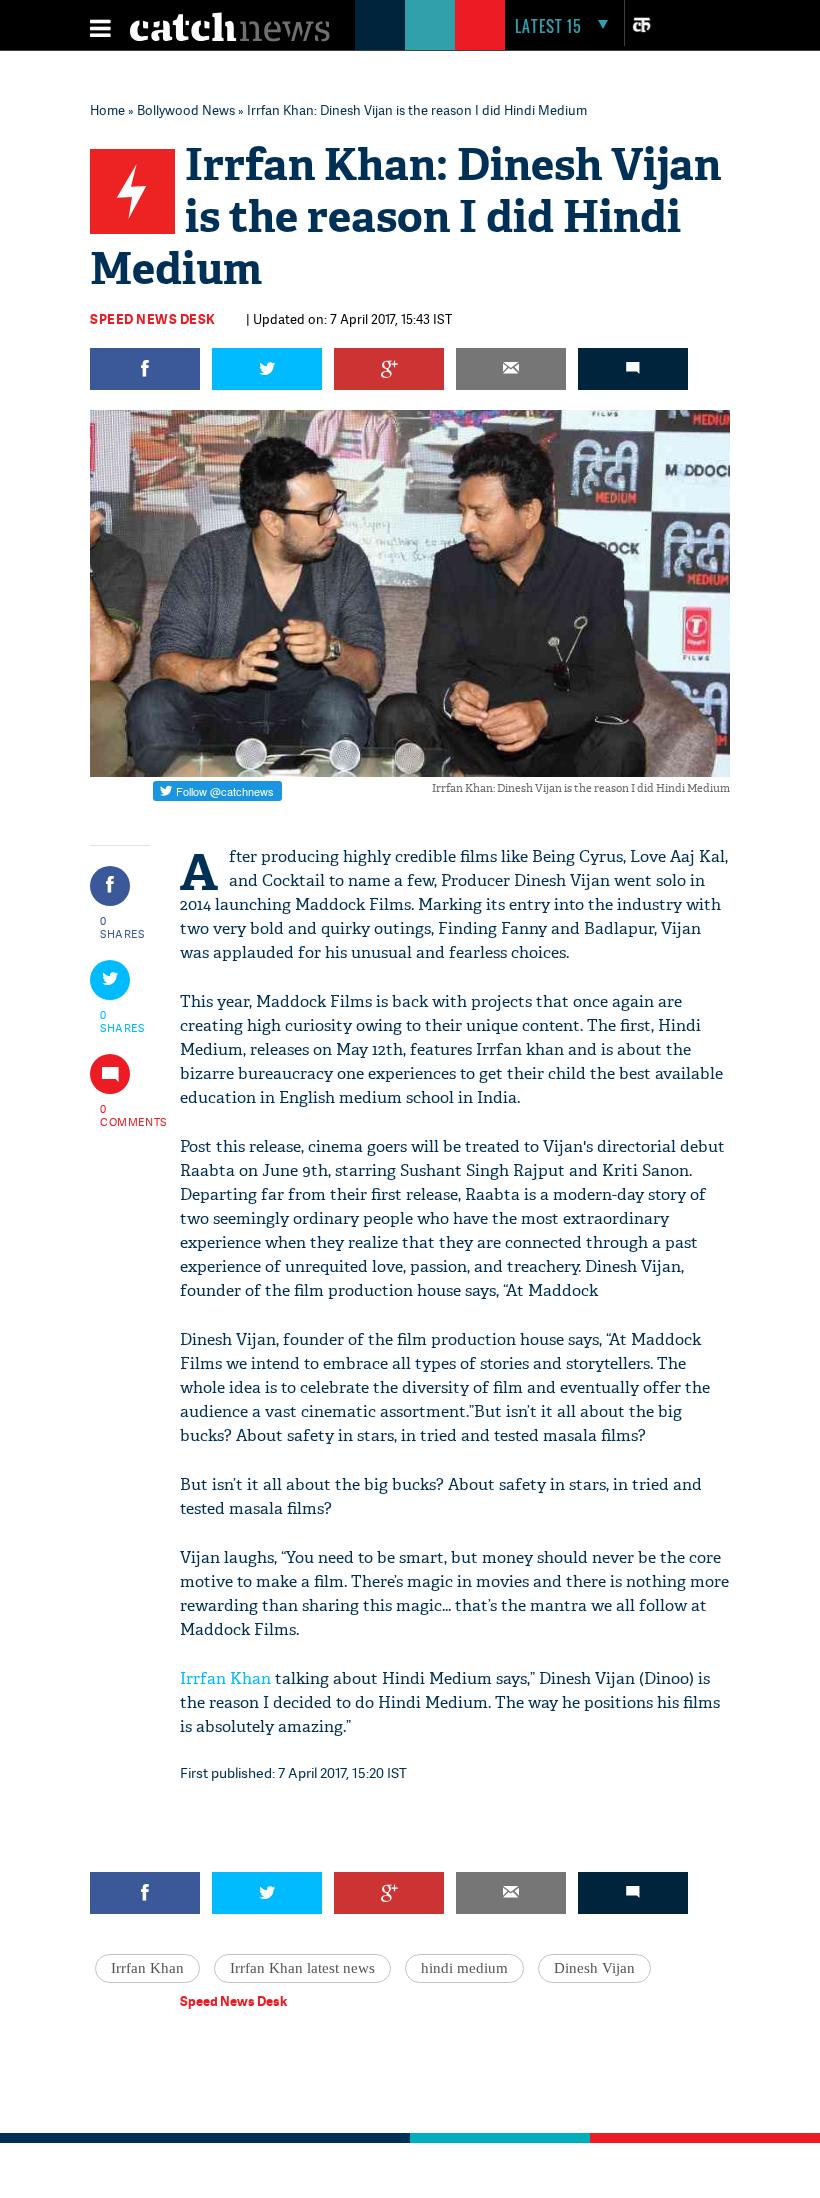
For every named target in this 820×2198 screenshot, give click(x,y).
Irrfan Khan (225, 1678)
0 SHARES (122, 927)
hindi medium (464, 1968)
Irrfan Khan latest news (302, 1968)
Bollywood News (186, 110)
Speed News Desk (153, 319)
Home (107, 110)
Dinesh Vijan (594, 1968)
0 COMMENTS (123, 1115)
